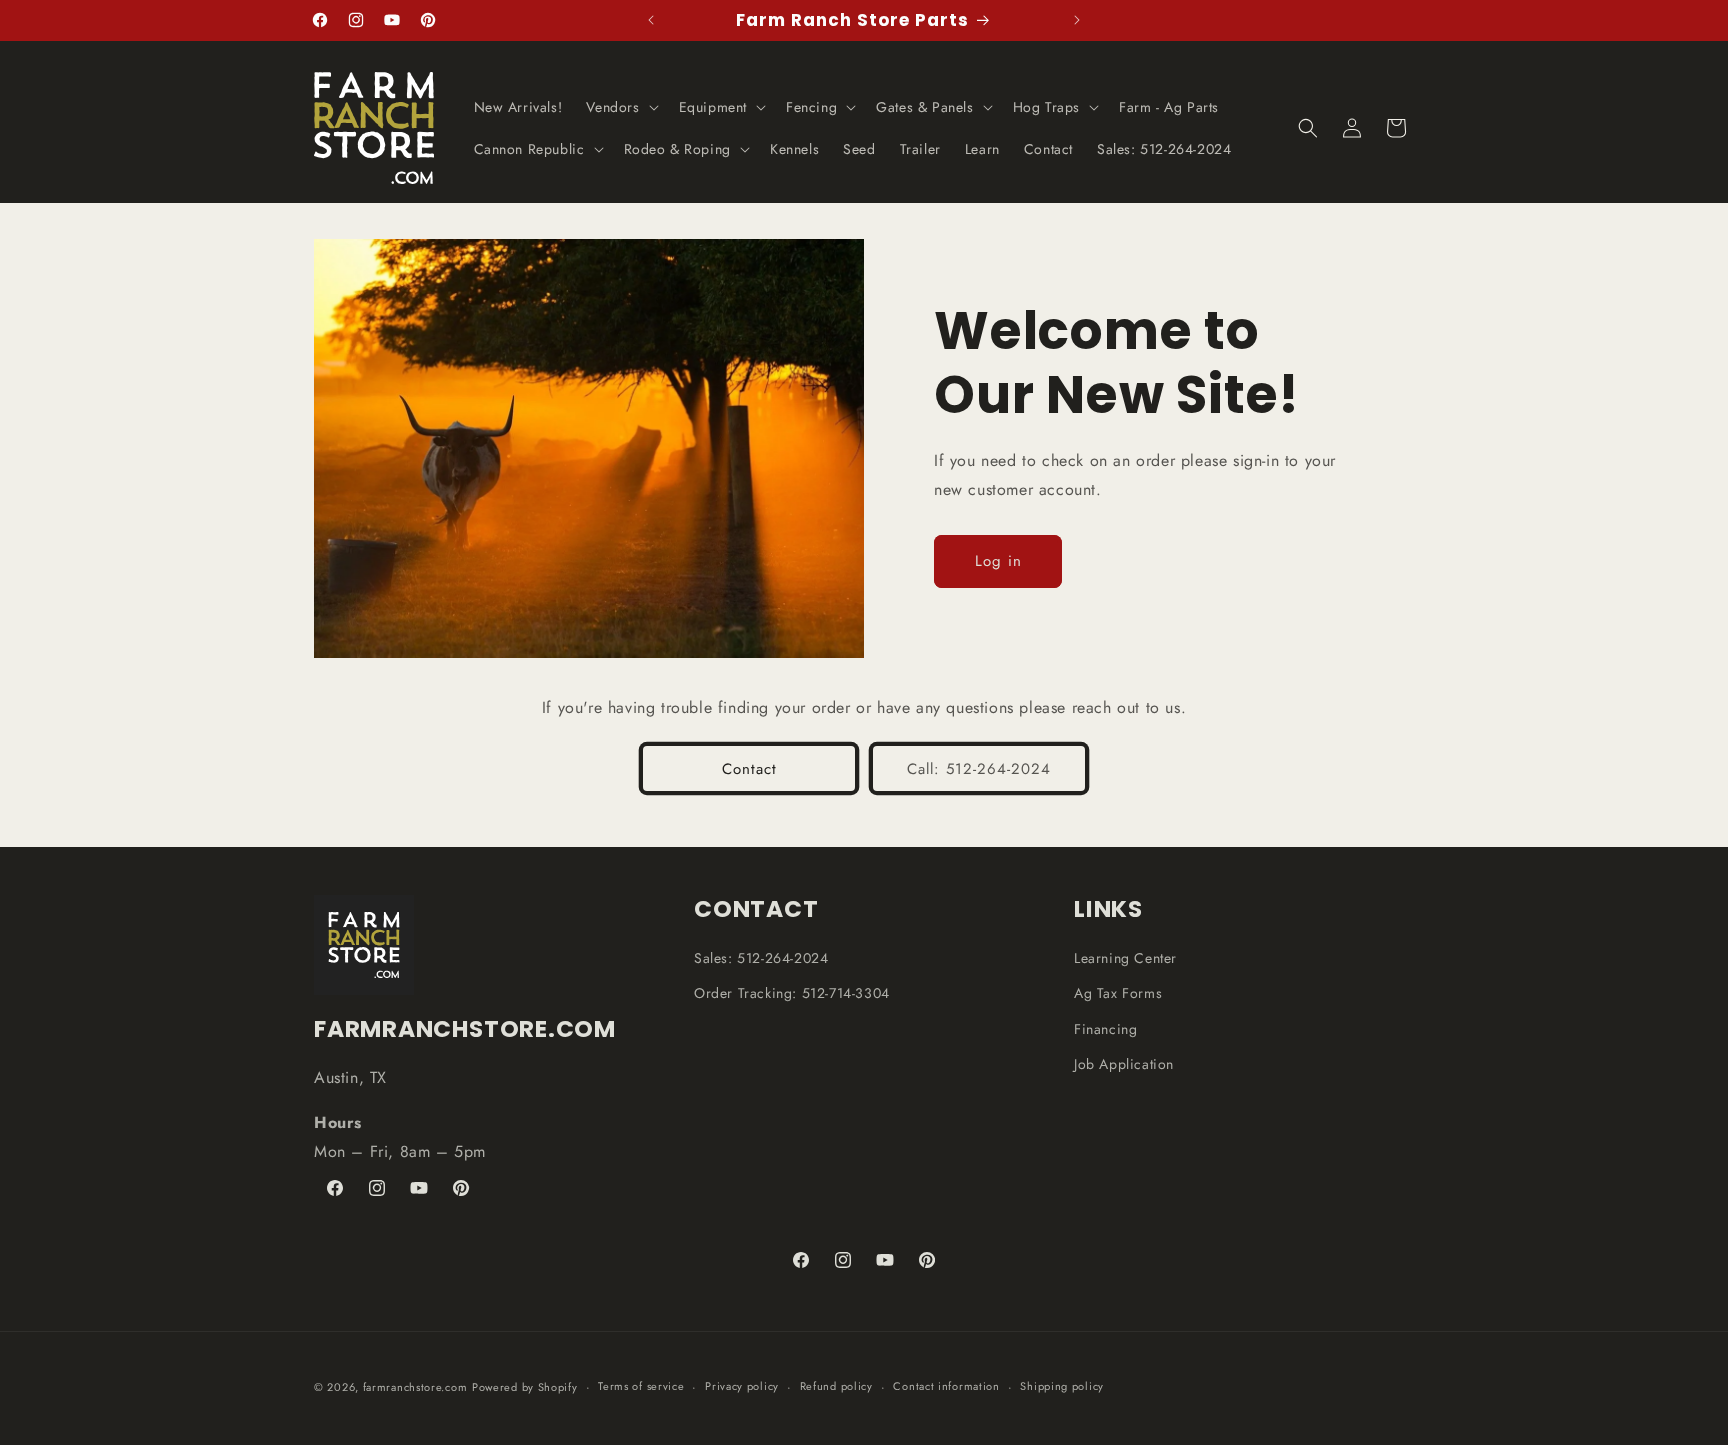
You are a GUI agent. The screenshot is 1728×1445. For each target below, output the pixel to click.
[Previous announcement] (651, 20)
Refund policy (836, 1386)
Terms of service (641, 1386)
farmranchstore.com (415, 1387)
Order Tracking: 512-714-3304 (792, 993)
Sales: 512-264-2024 (761, 958)
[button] (620, 107)
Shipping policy (1062, 1386)
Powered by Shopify (525, 1387)
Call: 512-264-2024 (979, 769)
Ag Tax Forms (1118, 993)
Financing (1105, 1029)
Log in (998, 561)
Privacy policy (742, 1386)
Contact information (946, 1386)
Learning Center (1125, 958)
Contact (749, 769)
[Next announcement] (1077, 20)
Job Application (1124, 1064)
